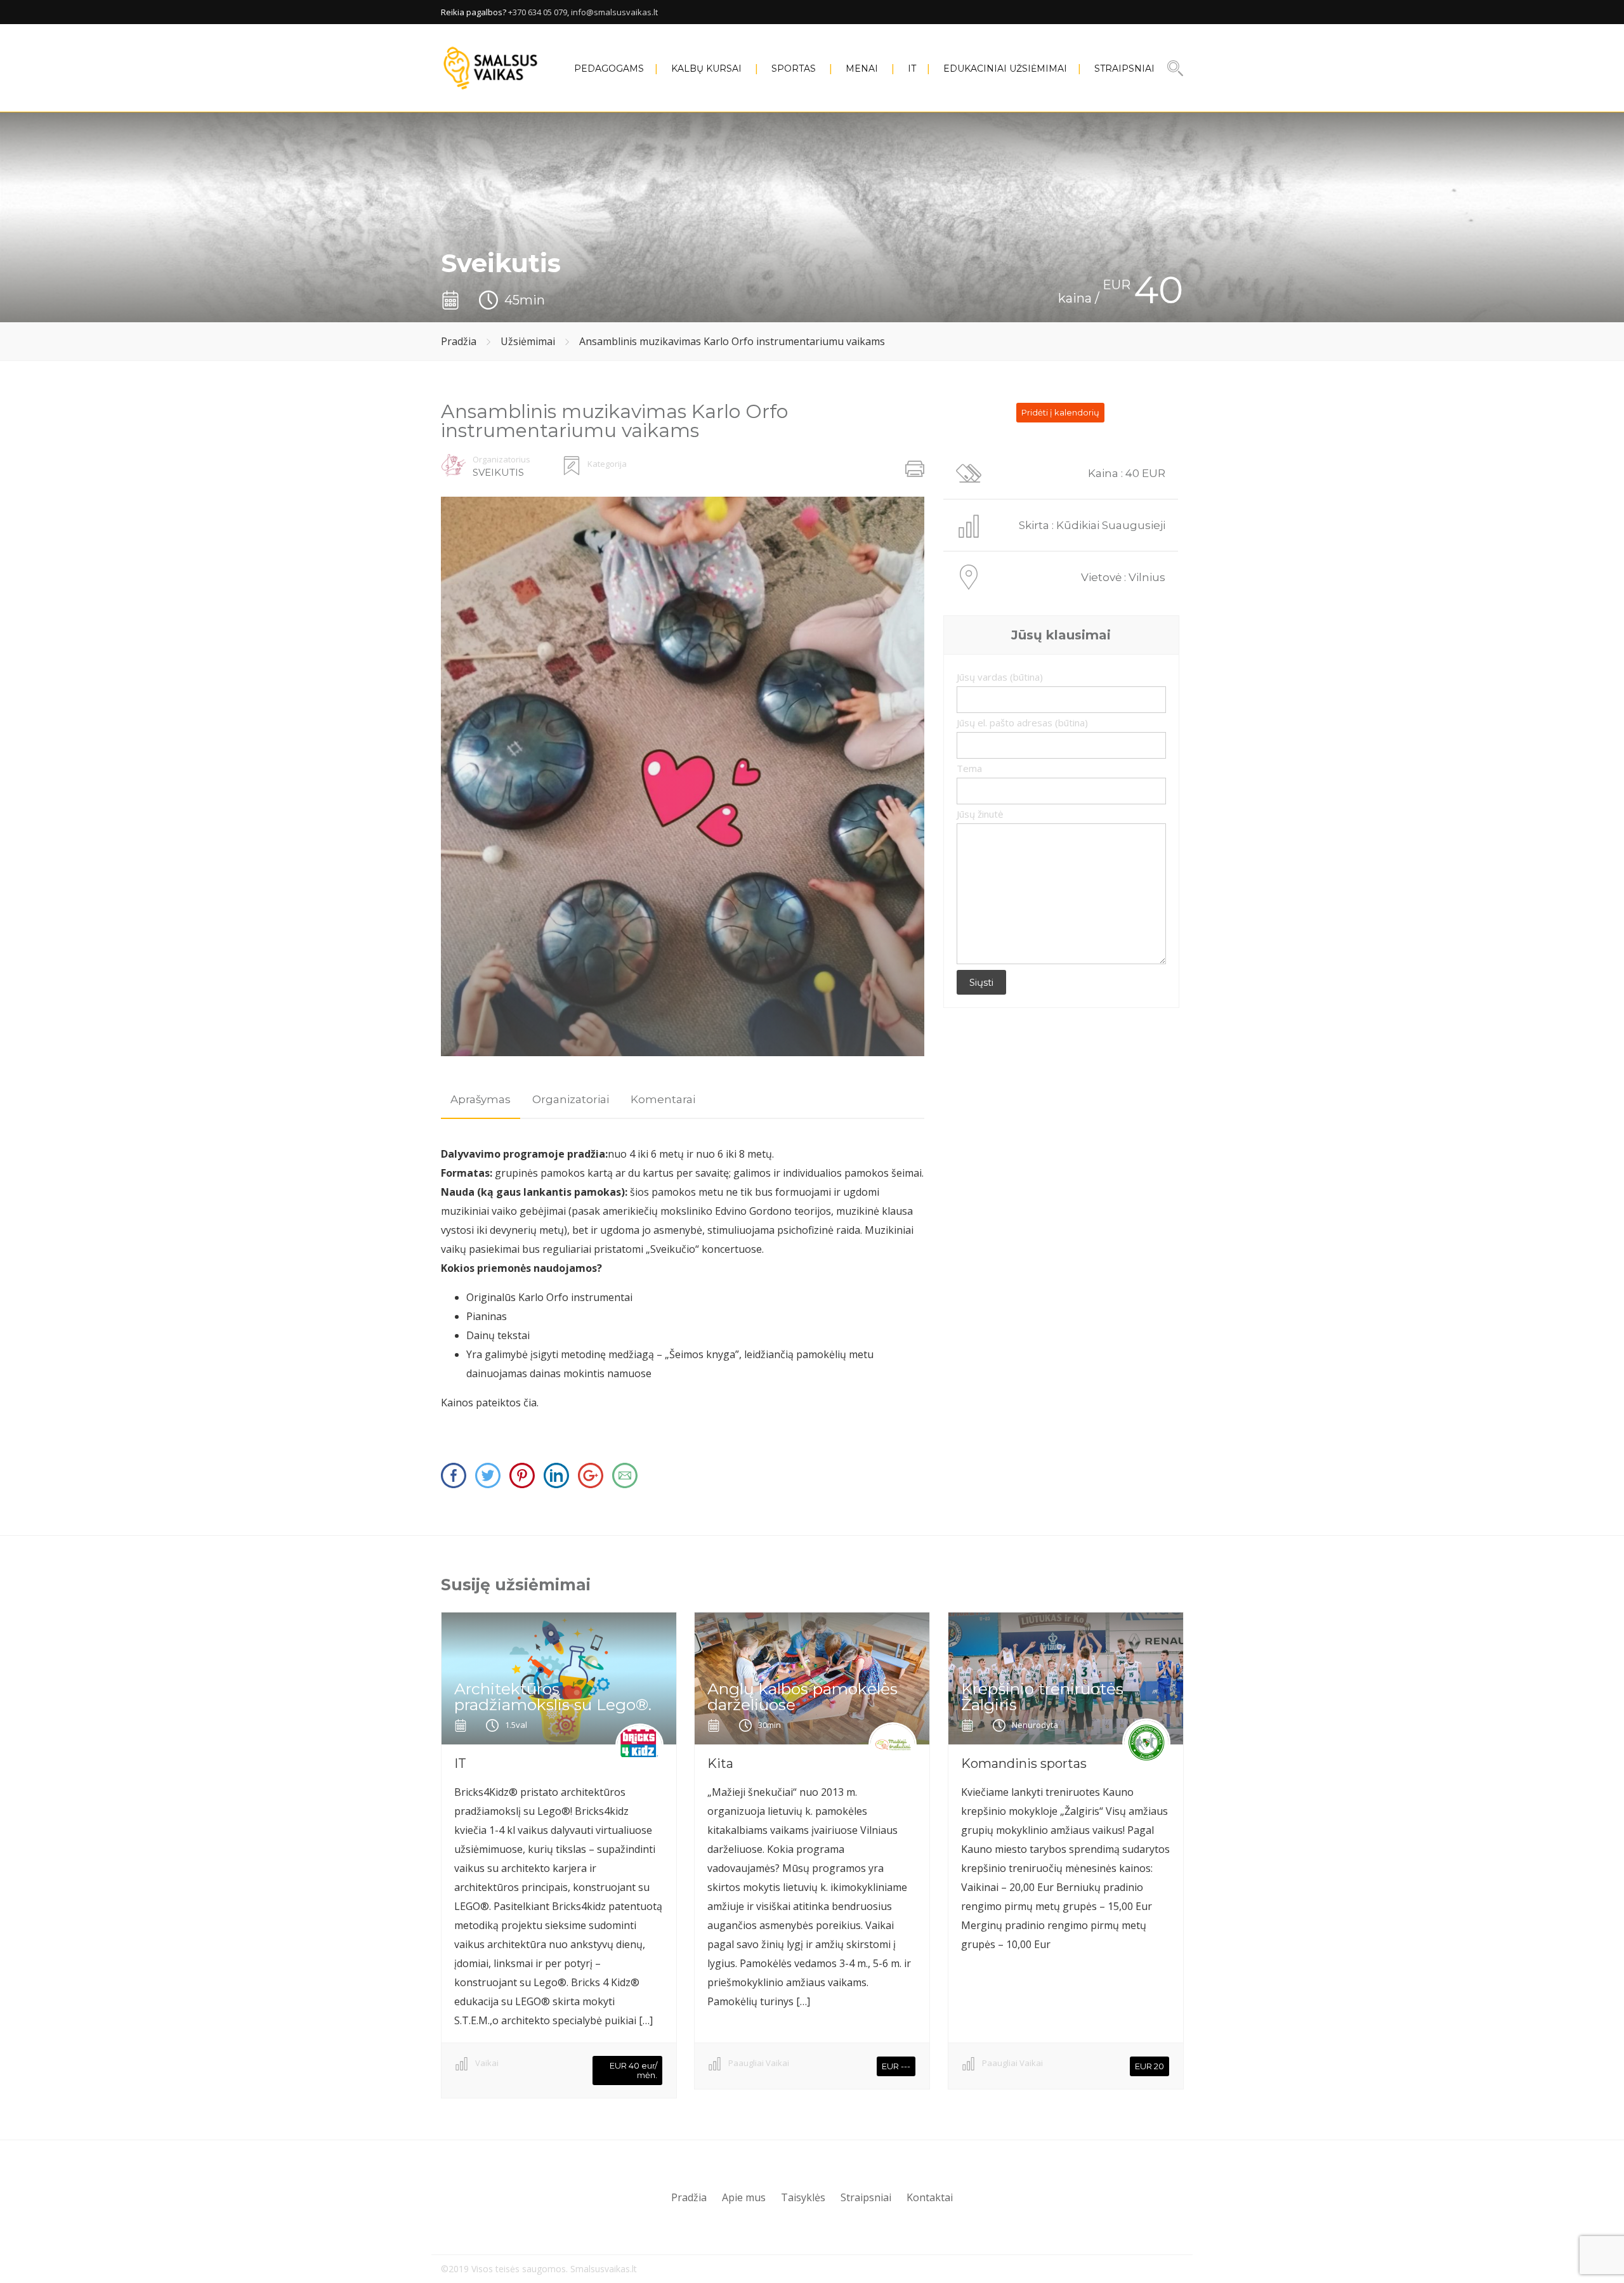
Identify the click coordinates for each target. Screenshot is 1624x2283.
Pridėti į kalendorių (1060, 412)
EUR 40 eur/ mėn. (633, 2070)
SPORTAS (794, 69)
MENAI (862, 69)
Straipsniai (1124, 69)
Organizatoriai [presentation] (571, 1099)
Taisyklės (803, 2197)
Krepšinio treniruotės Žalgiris (1042, 1697)
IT (912, 69)
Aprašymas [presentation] (481, 1099)
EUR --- (896, 2066)
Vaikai (487, 2063)
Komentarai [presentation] (663, 1099)
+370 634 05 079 (538, 12)
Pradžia (459, 341)
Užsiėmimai (528, 341)
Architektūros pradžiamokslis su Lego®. (553, 1697)
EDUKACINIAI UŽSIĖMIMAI (1005, 69)
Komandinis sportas (1024, 1763)
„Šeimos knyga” (702, 1354)
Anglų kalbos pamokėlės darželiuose (802, 1697)
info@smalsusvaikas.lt (614, 12)
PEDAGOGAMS (609, 69)
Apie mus (744, 2197)
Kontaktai (930, 2197)
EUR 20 (1149, 2066)
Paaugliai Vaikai (759, 2063)
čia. (530, 1403)
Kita (720, 1763)
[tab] (481, 1100)
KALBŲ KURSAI (706, 69)
